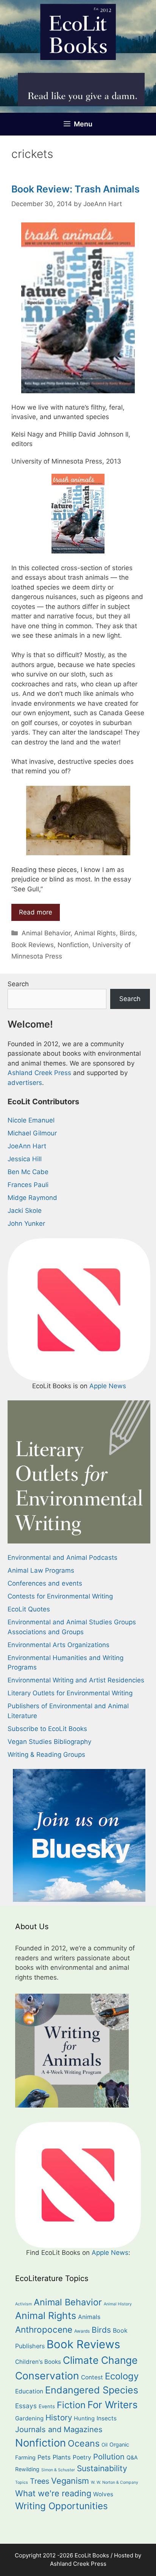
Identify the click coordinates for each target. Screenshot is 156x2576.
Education (29, 2391)
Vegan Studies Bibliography (49, 1742)
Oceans (84, 2443)
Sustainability (102, 2468)
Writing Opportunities (62, 2506)
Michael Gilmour (32, 1133)
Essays (26, 2406)
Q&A (132, 2457)
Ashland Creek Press (39, 1073)
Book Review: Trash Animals (76, 189)
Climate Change (100, 2360)
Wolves (103, 2494)
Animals (89, 2317)
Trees (40, 2481)
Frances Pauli (28, 1185)
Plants (62, 2457)
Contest (92, 2377)
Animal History (118, 2304)
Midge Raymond (32, 1198)
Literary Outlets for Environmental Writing (70, 1693)
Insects (107, 2418)
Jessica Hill (25, 1159)
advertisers (25, 1083)
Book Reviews (33, 945)
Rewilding (27, 2469)
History (59, 2418)
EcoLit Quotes (29, 1609)
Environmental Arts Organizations (58, 1645)
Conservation (47, 2376)
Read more (36, 912)
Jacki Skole (25, 1211)
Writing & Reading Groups (46, 1755)
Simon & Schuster (58, 2470)
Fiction (71, 2405)
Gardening (29, 2418)
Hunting (84, 2418)
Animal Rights (95, 933)
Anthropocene (44, 2329)
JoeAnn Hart (27, 1146)
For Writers (112, 2405)
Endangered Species (92, 2390)
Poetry (82, 2457)
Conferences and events (45, 1583)
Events (47, 2406)
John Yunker (26, 1223)
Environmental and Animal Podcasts (62, 1558)
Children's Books (38, 2362)
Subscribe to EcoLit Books (47, 1729)
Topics (22, 2482)
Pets (44, 2457)
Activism (23, 2304)
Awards (82, 2331)
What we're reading (53, 2493)
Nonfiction (73, 945)
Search (18, 984)
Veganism (70, 2481)
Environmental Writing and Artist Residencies (76, 1680)
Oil (105, 2445)
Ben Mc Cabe (28, 1172)
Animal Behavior (46, 933)
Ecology (122, 2376)
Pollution (109, 2457)
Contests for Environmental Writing (60, 1596)
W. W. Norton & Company (115, 2482)
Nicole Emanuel (31, 1120)
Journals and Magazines (59, 2429)
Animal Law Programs (41, 1570)
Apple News (108, 1386)
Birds (127, 933)
